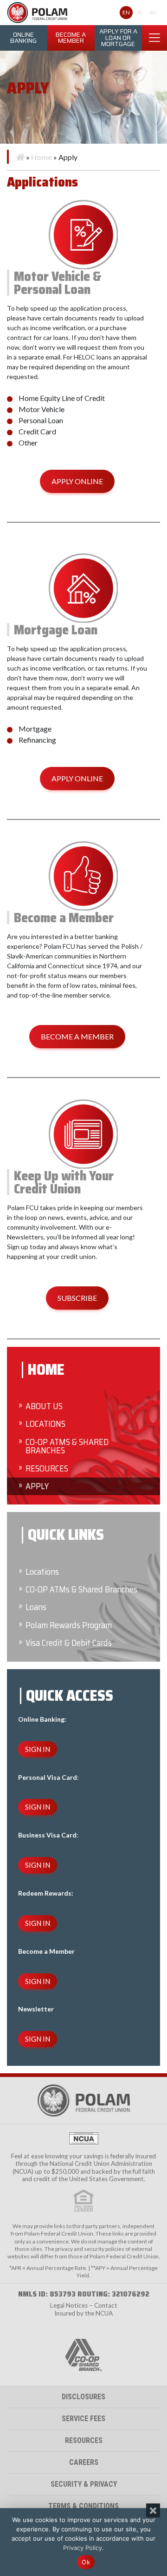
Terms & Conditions (83, 2506)
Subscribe (77, 1298)
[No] (153, 2510)
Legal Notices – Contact (84, 2305)
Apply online (77, 481)
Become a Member (71, 38)
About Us (44, 1406)
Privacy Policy (83, 2548)
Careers (84, 2462)
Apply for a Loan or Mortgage (118, 38)
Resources (47, 1468)
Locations (45, 1424)
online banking (23, 38)
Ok (86, 2562)
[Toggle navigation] (154, 38)
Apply (37, 1486)
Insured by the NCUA (83, 2313)
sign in (38, 1749)
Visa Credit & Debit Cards (69, 1643)
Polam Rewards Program (69, 1625)
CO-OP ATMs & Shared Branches (67, 1446)
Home (42, 157)
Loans (36, 1607)
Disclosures (83, 2397)
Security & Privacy (84, 2484)
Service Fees (83, 2419)
